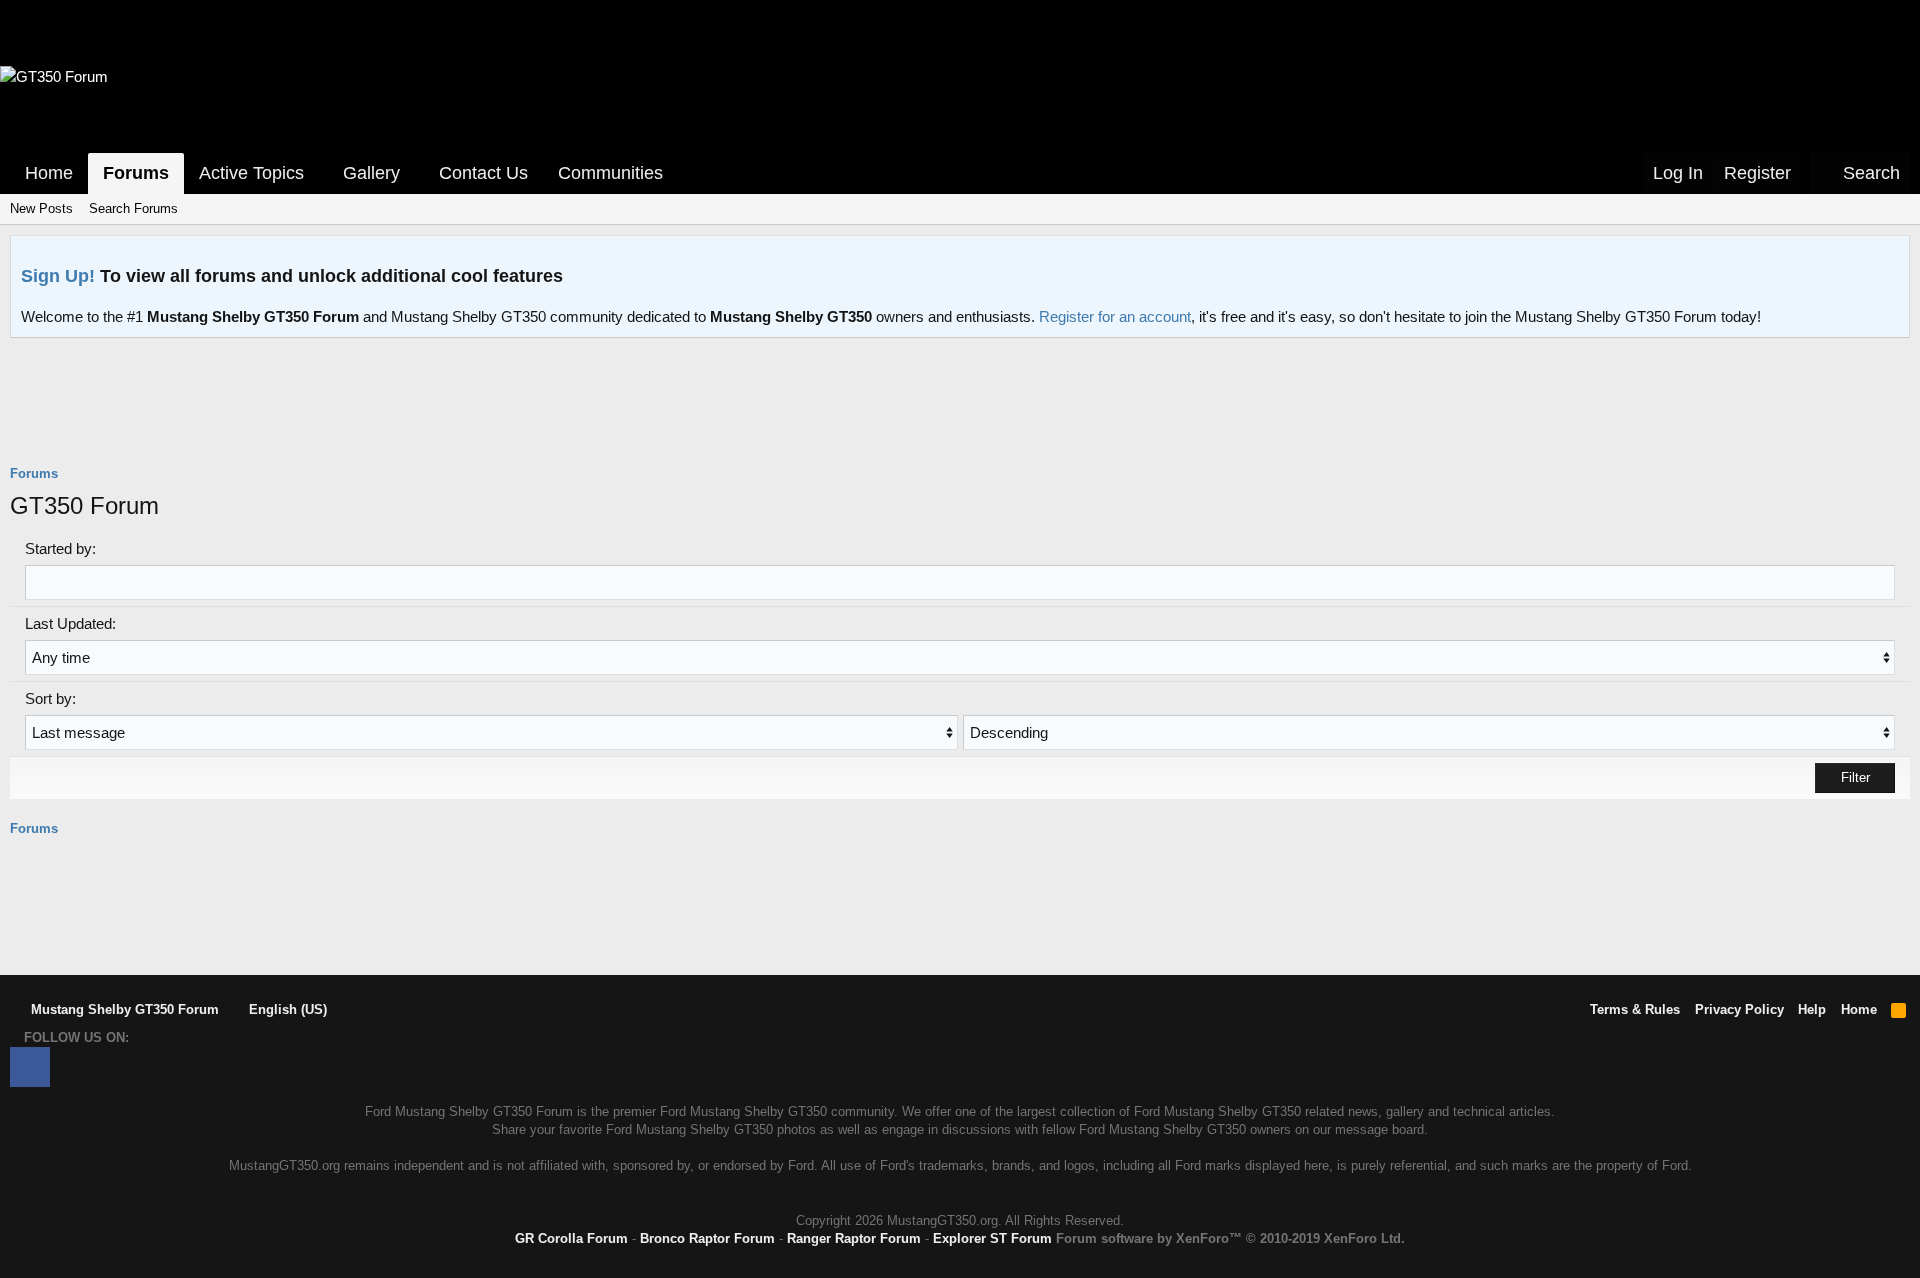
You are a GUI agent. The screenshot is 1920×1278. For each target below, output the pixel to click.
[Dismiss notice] (1890, 256)
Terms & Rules (1635, 1009)
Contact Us (483, 173)
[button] (318, 173)
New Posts (41, 208)
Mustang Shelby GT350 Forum (123, 1009)
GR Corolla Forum (571, 1238)
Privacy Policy (1739, 1009)
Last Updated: (70, 623)
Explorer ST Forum (992, 1238)
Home (49, 173)
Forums (136, 173)
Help (1812, 1009)
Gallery (371, 173)
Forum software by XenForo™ (1230, 1238)
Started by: (60, 548)
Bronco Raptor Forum (707, 1238)
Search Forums (133, 208)
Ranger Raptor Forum (854, 1238)
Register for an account (1115, 316)
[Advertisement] (960, 414)
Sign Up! (58, 276)
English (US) (286, 1009)
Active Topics (251, 173)
